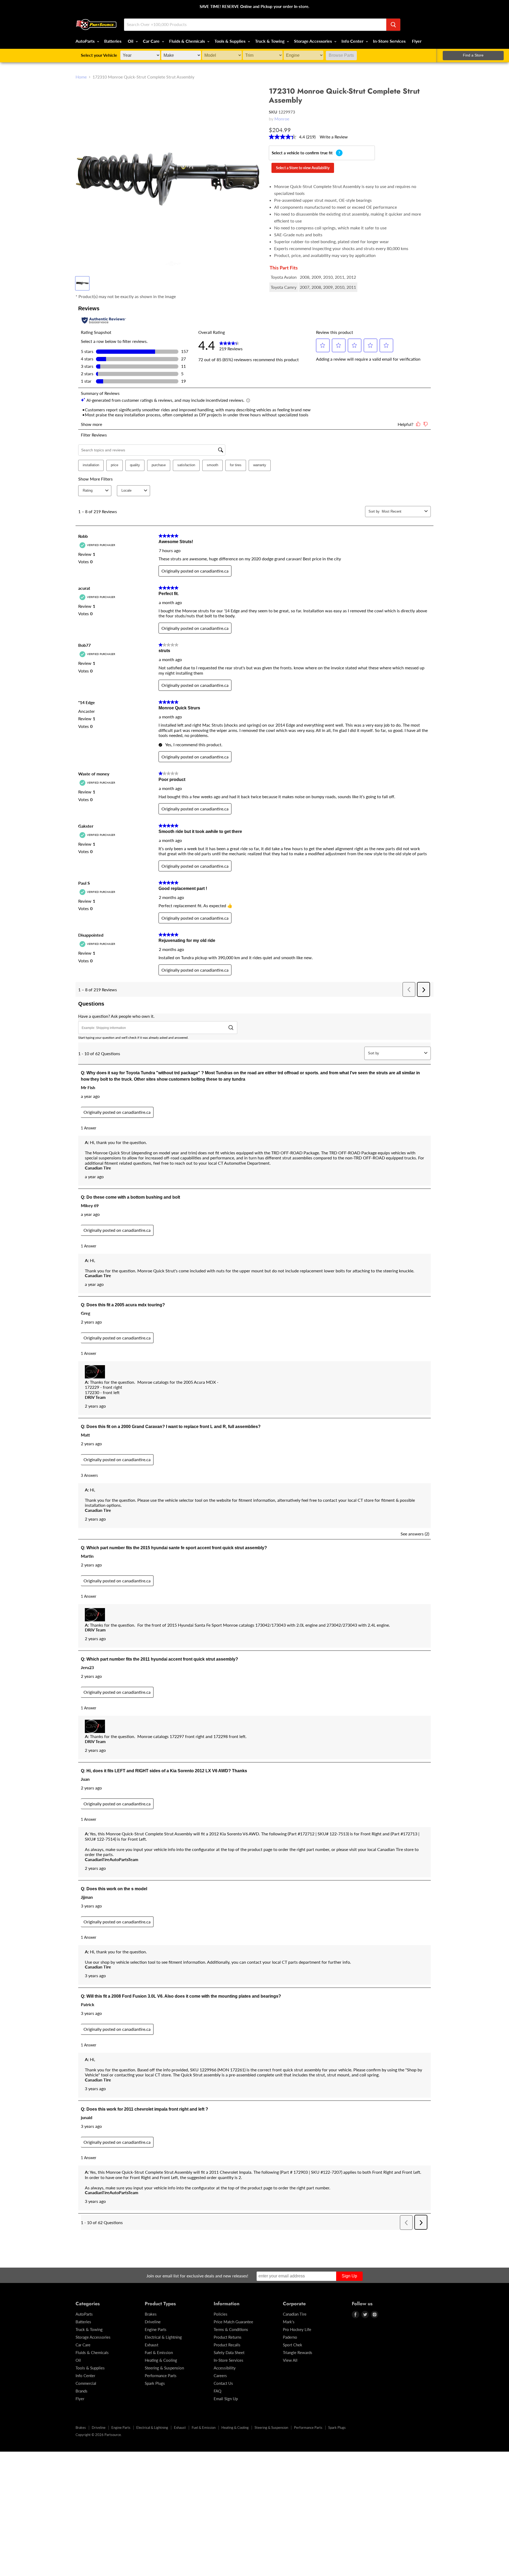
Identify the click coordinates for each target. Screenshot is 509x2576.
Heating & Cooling (161, 2360)
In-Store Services (389, 41)
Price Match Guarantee (233, 2322)
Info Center (353, 41)
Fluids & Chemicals (188, 41)
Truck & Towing (270, 41)
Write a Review (334, 137)
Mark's (289, 2322)
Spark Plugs (155, 2383)
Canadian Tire (295, 2314)
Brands (82, 2391)
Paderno (290, 2337)
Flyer (417, 41)
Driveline (153, 2322)
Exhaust (152, 2345)
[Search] (393, 25)
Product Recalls (227, 2345)
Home (81, 77)
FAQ (218, 2391)
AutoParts (86, 41)
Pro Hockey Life (297, 2329)
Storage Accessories (313, 41)
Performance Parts (161, 2376)
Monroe (282, 119)
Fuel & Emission (159, 2352)
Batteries (113, 41)
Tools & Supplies (231, 41)
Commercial (86, 2383)
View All (290, 2360)
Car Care (152, 41)
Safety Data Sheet (229, 2352)
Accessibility (225, 2368)
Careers (220, 2376)
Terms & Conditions (231, 2329)
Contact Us (223, 2383)
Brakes (151, 2314)
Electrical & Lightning (163, 2337)
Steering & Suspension (164, 2368)
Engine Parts (156, 2329)
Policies (221, 2314)
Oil (131, 41)
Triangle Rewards (298, 2352)
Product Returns (228, 2337)
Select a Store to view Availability (303, 168)
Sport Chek (293, 2345)
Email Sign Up (226, 2399)
